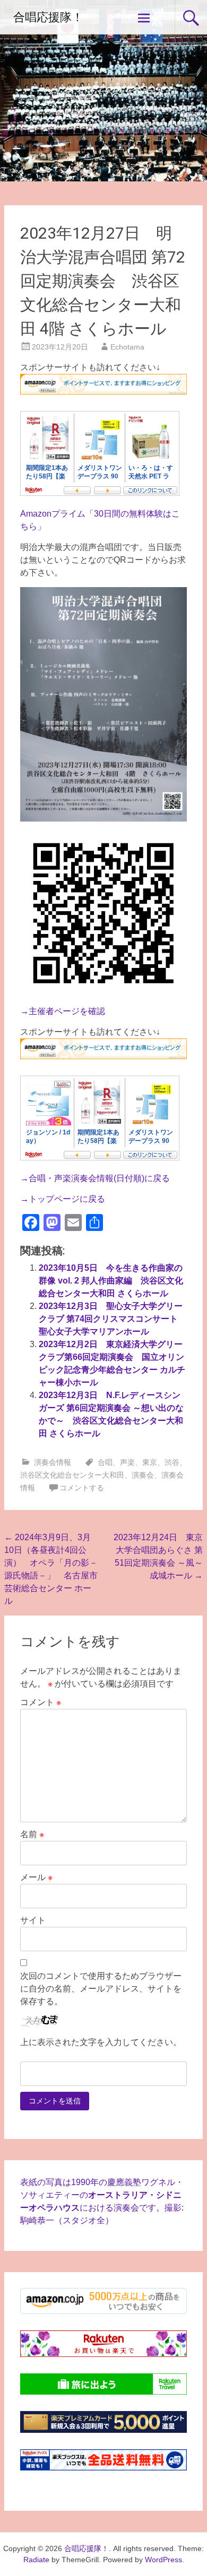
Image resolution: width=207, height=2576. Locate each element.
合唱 (105, 1462)
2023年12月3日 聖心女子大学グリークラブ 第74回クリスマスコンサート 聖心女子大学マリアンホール (113, 1319)
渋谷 (172, 1462)
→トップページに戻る (63, 1199)
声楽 (127, 1462)
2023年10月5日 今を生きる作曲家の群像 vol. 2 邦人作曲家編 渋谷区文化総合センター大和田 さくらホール (111, 1281)
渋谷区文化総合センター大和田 (72, 1475)
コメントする (82, 1488)
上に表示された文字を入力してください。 (101, 2042)
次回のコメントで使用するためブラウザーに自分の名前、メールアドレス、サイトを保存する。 (101, 1989)
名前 (32, 1834)
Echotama (127, 347)
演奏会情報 (53, 1462)
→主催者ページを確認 (63, 1011)
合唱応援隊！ (48, 17)
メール (36, 1877)
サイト (33, 1920)
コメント (41, 1702)
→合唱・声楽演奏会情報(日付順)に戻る (95, 1178)
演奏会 (143, 1475)
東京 (150, 1462)
